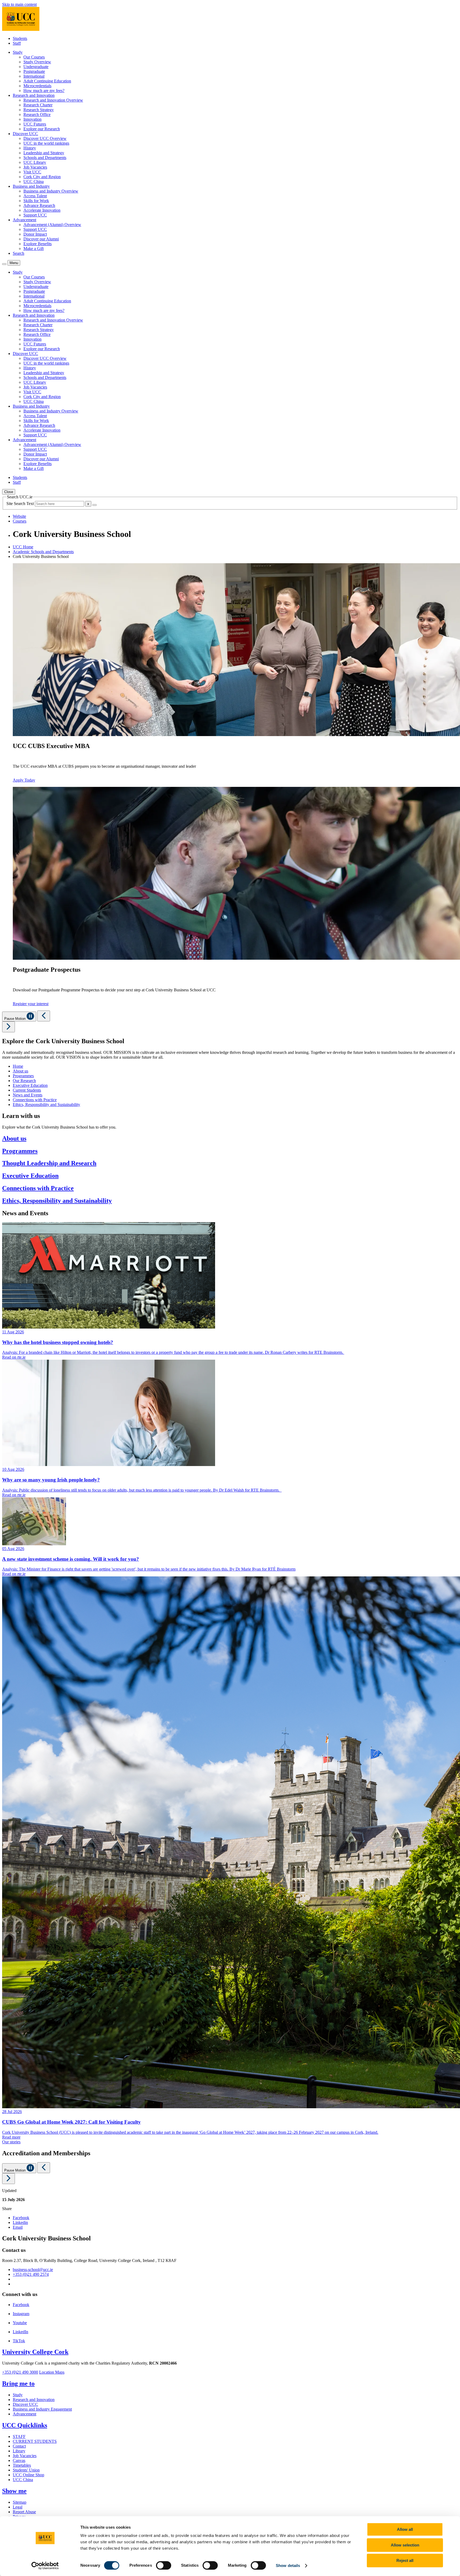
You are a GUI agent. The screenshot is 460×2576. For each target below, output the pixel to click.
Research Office (37, 114)
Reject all (405, 2560)
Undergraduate (36, 67)
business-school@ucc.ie (33, 2270)
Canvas (19, 2460)
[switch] (164, 2565)
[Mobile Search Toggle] (4, 264)
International (34, 76)
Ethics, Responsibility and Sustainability (46, 1105)
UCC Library (35, 162)
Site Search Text (21, 504)
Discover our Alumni (41, 239)
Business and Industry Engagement (42, 2409)
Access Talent (35, 196)
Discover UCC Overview (45, 138)
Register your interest (31, 1004)
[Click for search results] (95, 505)
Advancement (24, 2414)
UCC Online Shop (28, 2475)
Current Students (27, 1090)
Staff (17, 43)
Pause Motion (15, 1019)
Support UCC (35, 215)
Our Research (24, 1081)
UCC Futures (35, 124)
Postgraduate (34, 71)
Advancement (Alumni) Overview (52, 225)
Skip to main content (19, 4)
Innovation (32, 119)
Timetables (22, 2465)
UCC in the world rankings (46, 143)
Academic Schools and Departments (43, 552)
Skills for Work (36, 201)
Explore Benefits (38, 244)
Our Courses (34, 57)
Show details (288, 2565)
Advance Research (39, 205)
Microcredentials (37, 86)
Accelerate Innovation (42, 210)
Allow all (405, 2529)
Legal (18, 2507)
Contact (19, 2446)
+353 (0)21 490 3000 (20, 2372)
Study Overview (37, 62)
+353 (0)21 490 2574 (31, 2274)
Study (18, 2395)
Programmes (23, 1076)
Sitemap (20, 2502)
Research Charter (38, 105)
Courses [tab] (20, 521)
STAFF (19, 2437)
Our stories (11, 2142)
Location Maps (52, 2372)
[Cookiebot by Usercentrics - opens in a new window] (45, 2566)
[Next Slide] (9, 1027)
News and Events (28, 1095)
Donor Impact (35, 234)
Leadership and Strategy (44, 153)
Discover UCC (25, 2404)
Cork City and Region (42, 177)
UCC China (34, 181)
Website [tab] (19, 516)
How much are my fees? (44, 91)
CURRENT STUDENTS (35, 2441)
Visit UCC (32, 172)
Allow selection (405, 2545)
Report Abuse (24, 2512)
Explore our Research (42, 129)
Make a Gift (34, 249)
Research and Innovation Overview (53, 100)
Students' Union (26, 2470)
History (30, 148)
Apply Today (24, 780)
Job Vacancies (35, 167)
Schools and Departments (45, 158)
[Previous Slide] (44, 1016)
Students (20, 38)
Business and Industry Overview (51, 191)
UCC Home (23, 547)
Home (18, 1066)
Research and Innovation (34, 2400)
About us (20, 1071)
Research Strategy (39, 110)
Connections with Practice (35, 1100)
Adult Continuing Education (47, 81)
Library (19, 2451)
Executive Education (30, 1085)
